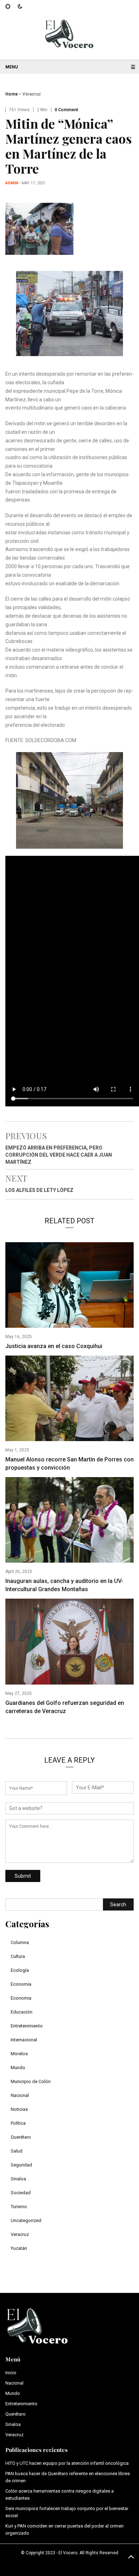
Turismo (19, 2207)
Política (18, 2123)
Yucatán (19, 2248)
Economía (21, 1984)
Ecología (20, 1970)
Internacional (24, 2040)
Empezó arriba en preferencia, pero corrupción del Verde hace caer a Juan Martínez (59, 1155)
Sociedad (21, 2193)
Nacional (20, 2095)
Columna (20, 1942)
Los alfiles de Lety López (39, 1190)
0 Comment (66, 110)
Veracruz (32, 94)
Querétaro (21, 2137)
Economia (21, 1998)
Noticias (19, 2109)
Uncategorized (26, 2220)
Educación (22, 2012)
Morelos (19, 2054)
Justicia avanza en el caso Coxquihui (54, 1346)
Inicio (11, 2373)
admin (12, 183)
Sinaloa (18, 2179)
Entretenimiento (27, 2026)
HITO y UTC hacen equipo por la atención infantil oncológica (67, 2463)
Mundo (18, 2068)
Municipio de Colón (31, 2081)
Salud (17, 2151)
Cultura (18, 1956)
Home (12, 94)
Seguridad (21, 2165)
